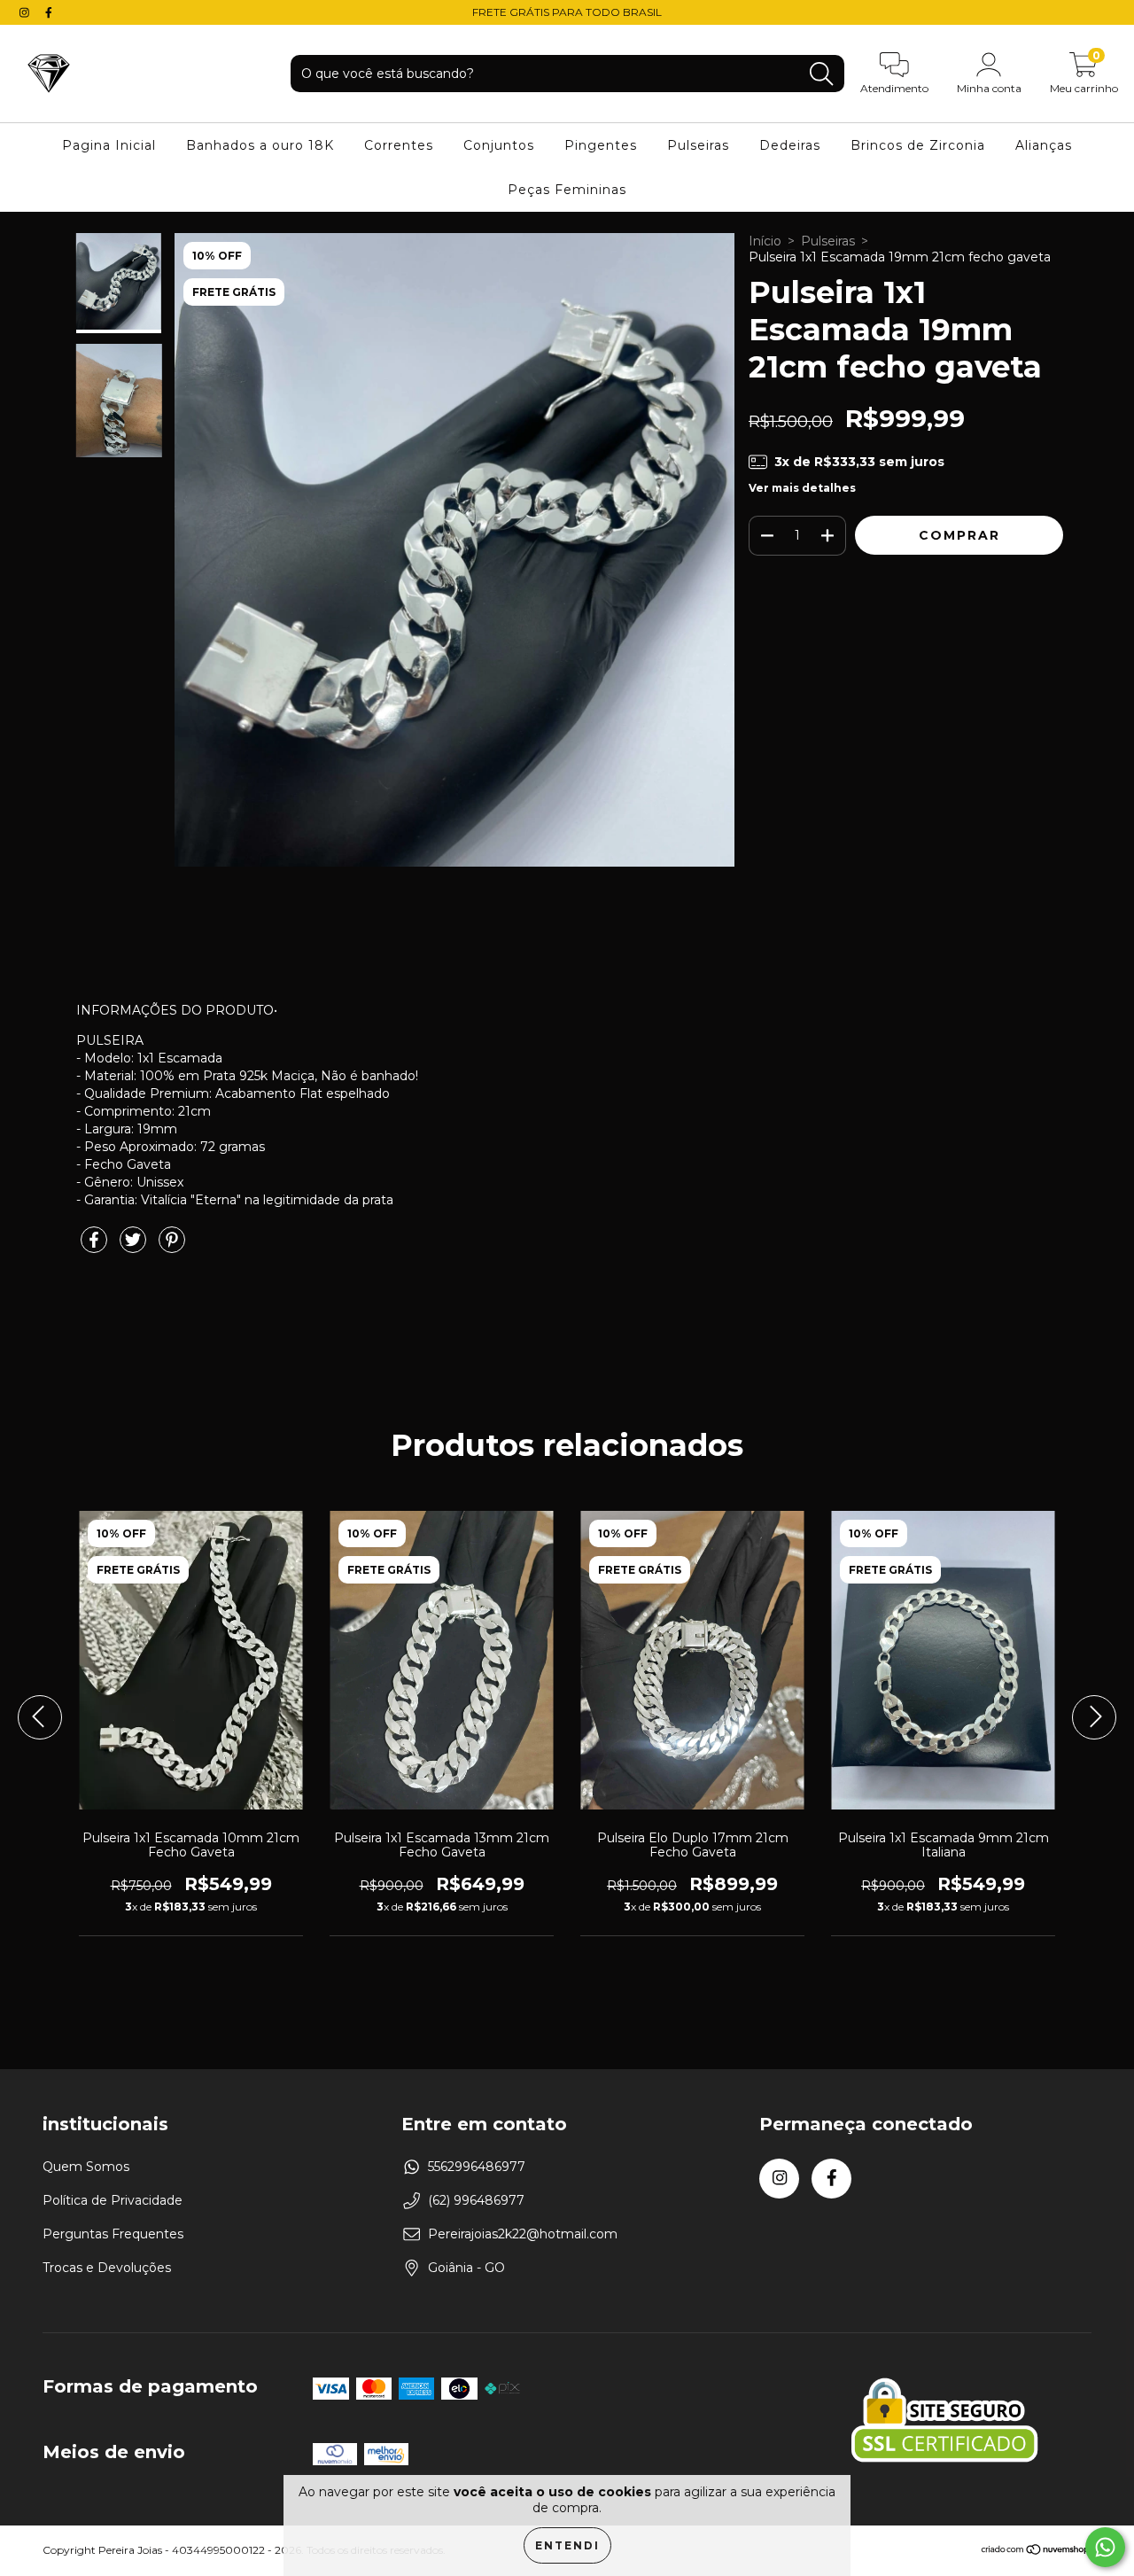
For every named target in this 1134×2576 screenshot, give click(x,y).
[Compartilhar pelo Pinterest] (172, 1247)
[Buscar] (821, 74)
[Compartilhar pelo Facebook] (96, 1247)
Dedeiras (790, 145)
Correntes (399, 145)
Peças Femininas (567, 190)
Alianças (1044, 145)
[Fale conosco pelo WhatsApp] (1105, 2547)
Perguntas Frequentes (113, 2234)
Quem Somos (86, 2167)
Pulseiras (698, 145)
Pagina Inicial (109, 145)
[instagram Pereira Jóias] (26, 12)
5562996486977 (477, 2167)
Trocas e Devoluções (107, 2268)
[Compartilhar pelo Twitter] (135, 1247)
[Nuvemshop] (1036, 2552)
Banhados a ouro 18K (260, 145)
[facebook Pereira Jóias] (49, 12)
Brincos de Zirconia (918, 145)
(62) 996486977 (476, 2200)
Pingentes (601, 145)
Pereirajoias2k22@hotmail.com (523, 2234)
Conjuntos (499, 145)
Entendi (567, 2545)
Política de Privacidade (113, 2200)
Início (765, 241)
